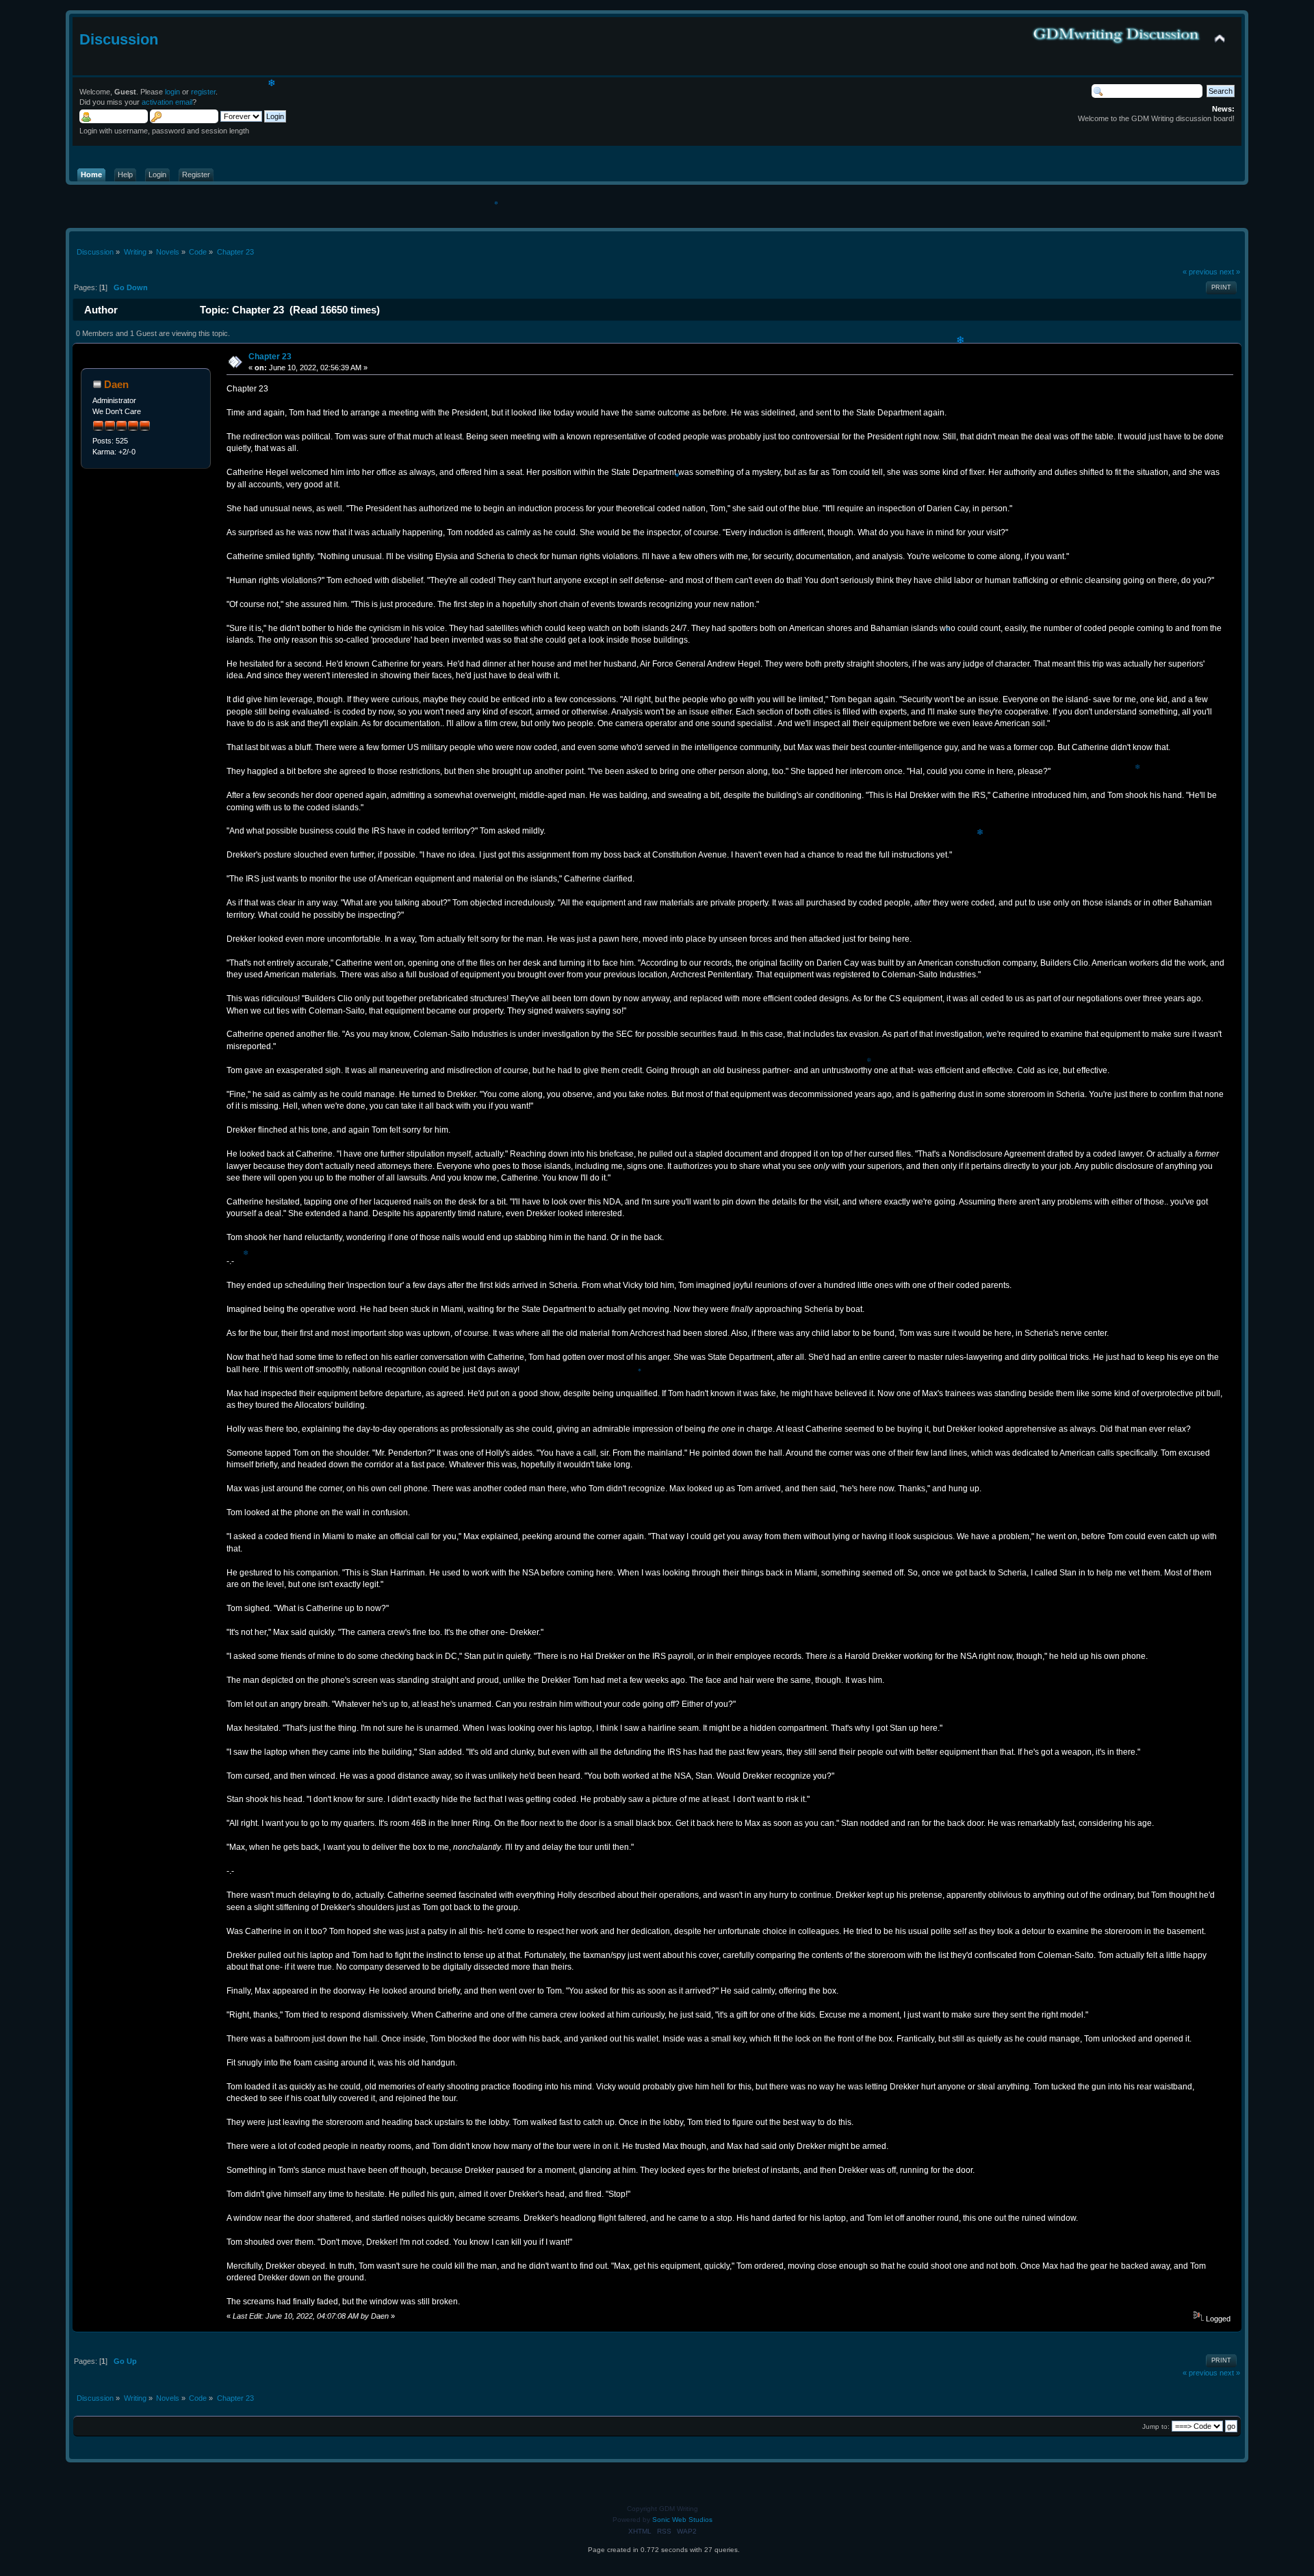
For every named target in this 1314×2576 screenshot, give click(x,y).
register (203, 92)
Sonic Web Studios (682, 2520)
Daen (116, 384)
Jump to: (1156, 2426)
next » (1230, 272)
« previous (1200, 272)
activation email (167, 102)
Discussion (119, 39)
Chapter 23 (270, 357)
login (172, 92)
